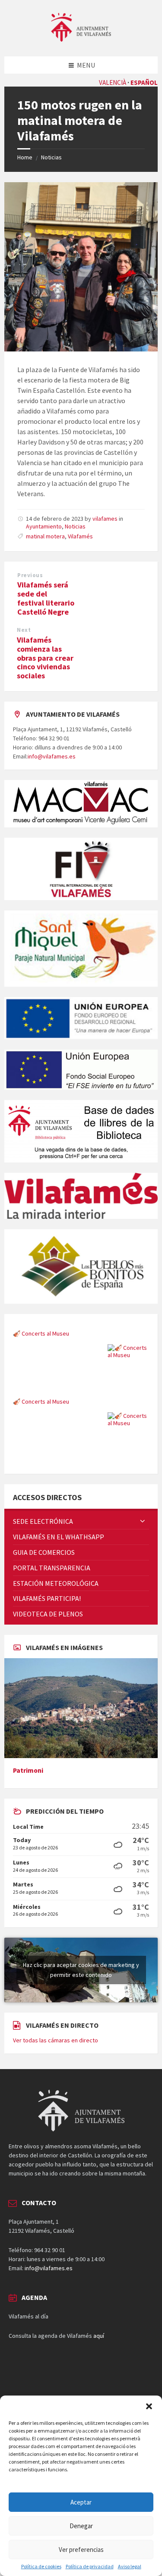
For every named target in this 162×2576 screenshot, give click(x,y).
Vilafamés (80, 536)
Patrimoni (28, 1770)
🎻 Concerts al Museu (41, 1393)
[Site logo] (81, 39)
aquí (99, 2336)
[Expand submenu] (143, 1521)
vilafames (105, 519)
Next (24, 630)
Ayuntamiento (44, 526)
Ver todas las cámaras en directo (56, 2040)
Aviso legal (130, 2567)
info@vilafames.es (52, 756)
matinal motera (45, 536)
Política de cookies (41, 2567)
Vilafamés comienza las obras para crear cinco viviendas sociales (45, 658)
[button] (149, 2406)
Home (25, 157)
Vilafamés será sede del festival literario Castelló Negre (46, 598)
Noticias (51, 157)
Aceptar (81, 2502)
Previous (30, 575)
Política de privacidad (90, 2567)
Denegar (81, 2526)
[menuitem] (81, 1521)
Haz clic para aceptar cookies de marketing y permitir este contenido (81, 1970)
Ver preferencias (81, 2550)
